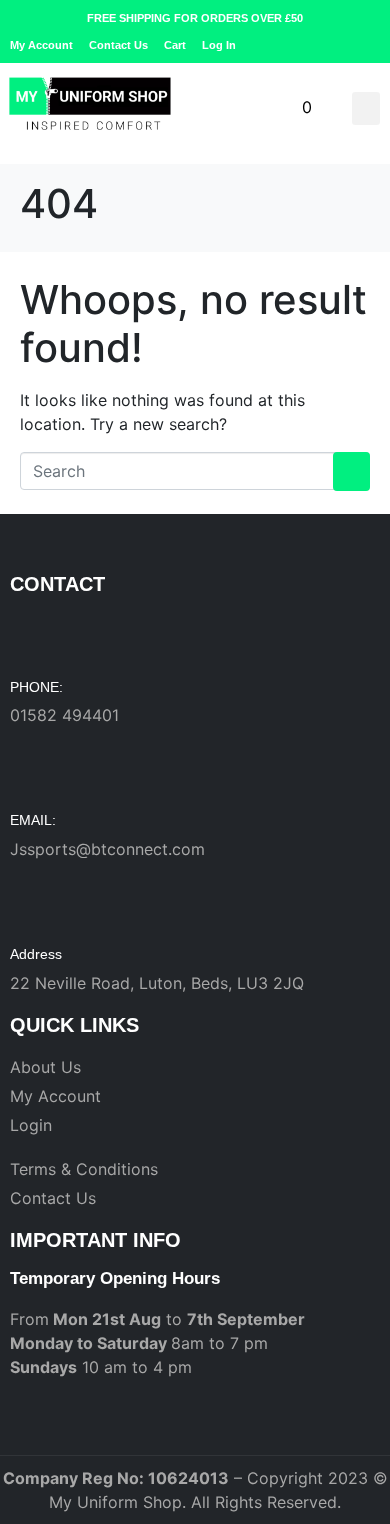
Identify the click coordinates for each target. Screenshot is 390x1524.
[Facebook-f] (341, 45)
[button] (366, 108)
